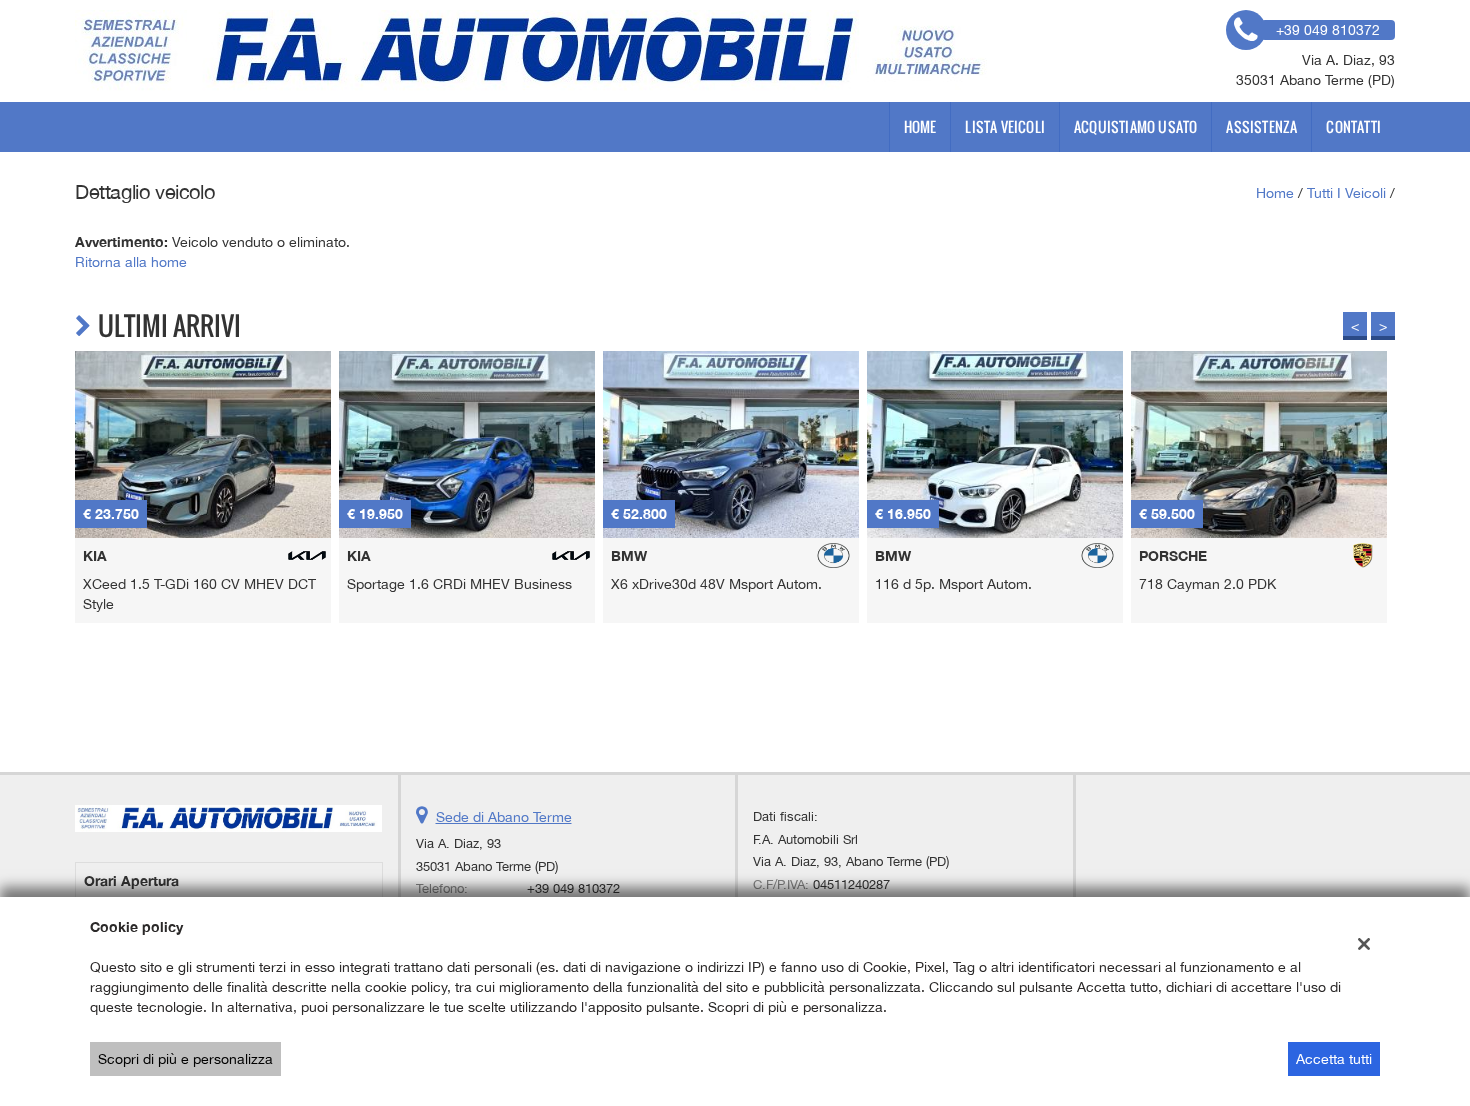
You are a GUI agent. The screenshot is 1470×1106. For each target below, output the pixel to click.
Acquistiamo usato (1135, 126)
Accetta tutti (1334, 1059)
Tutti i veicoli (1346, 193)
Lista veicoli (1005, 126)
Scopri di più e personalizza (185, 1059)
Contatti (1353, 126)
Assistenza (1261, 126)
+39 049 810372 (573, 888)
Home (920, 126)
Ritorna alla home (131, 262)
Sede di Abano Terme (504, 817)
